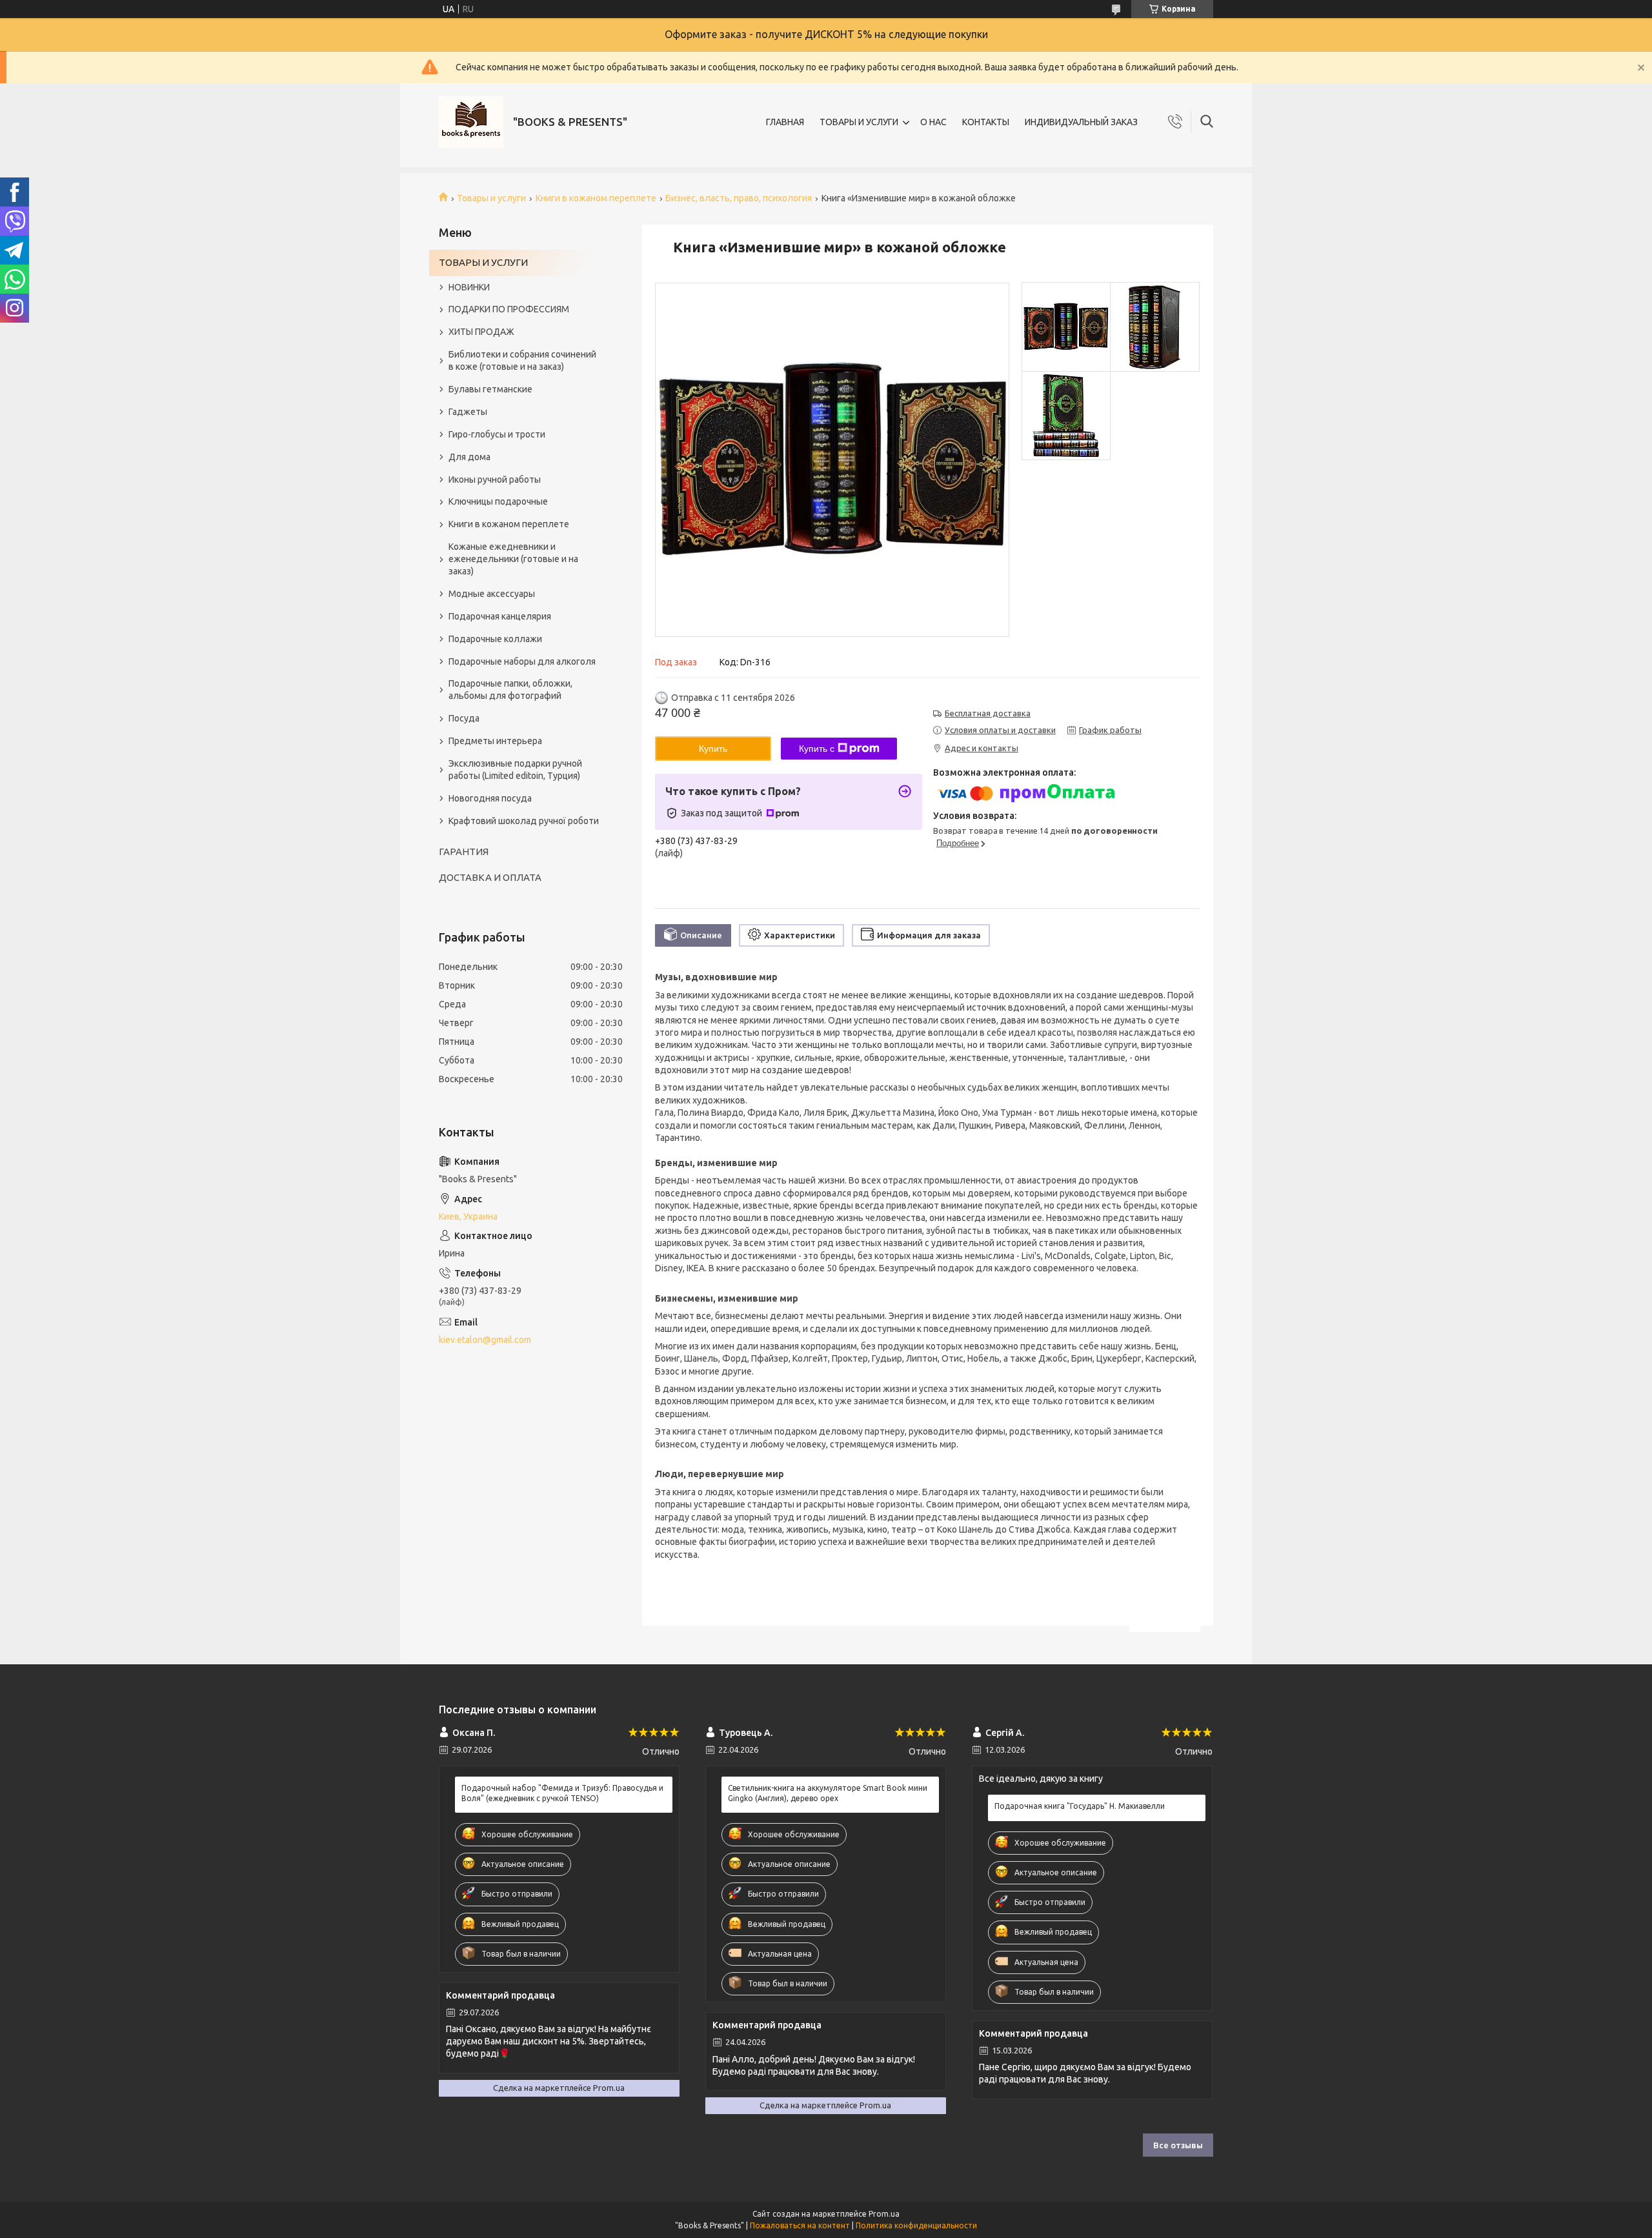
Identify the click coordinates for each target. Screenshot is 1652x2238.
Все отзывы (1178, 2145)
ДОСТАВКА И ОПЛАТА (490, 877)
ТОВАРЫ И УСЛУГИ (859, 122)
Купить (713, 749)
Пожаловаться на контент (800, 2225)
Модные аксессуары (492, 594)
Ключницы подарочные (498, 501)
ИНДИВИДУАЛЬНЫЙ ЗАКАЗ (1081, 122)
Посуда (464, 718)
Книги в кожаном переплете (596, 198)
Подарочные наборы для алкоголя (522, 661)
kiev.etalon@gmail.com (485, 1340)
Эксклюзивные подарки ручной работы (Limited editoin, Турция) (515, 770)
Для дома (469, 457)
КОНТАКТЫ (986, 122)
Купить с (817, 749)
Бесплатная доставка (988, 713)
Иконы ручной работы (495, 479)
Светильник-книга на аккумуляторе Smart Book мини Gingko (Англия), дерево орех (828, 1793)
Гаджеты (468, 412)
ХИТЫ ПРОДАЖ (481, 332)
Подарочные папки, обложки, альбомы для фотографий (510, 690)
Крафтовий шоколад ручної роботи (524, 821)
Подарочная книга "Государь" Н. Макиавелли (1080, 1806)
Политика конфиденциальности (916, 2225)
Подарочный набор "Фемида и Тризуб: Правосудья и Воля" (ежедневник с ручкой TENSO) (562, 1793)
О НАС (933, 122)
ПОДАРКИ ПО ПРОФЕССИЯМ (509, 309)
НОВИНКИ (469, 287)
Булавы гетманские (490, 389)
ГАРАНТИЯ (464, 852)
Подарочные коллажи (495, 639)
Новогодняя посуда (490, 798)
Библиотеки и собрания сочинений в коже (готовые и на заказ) (522, 360)
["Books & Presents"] (471, 122)
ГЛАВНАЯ (785, 122)
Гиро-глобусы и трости (497, 434)
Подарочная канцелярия (500, 616)
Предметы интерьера (495, 741)
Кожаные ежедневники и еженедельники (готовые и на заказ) (513, 559)
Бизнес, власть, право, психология (739, 198)
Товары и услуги (491, 198)
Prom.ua (884, 2214)
